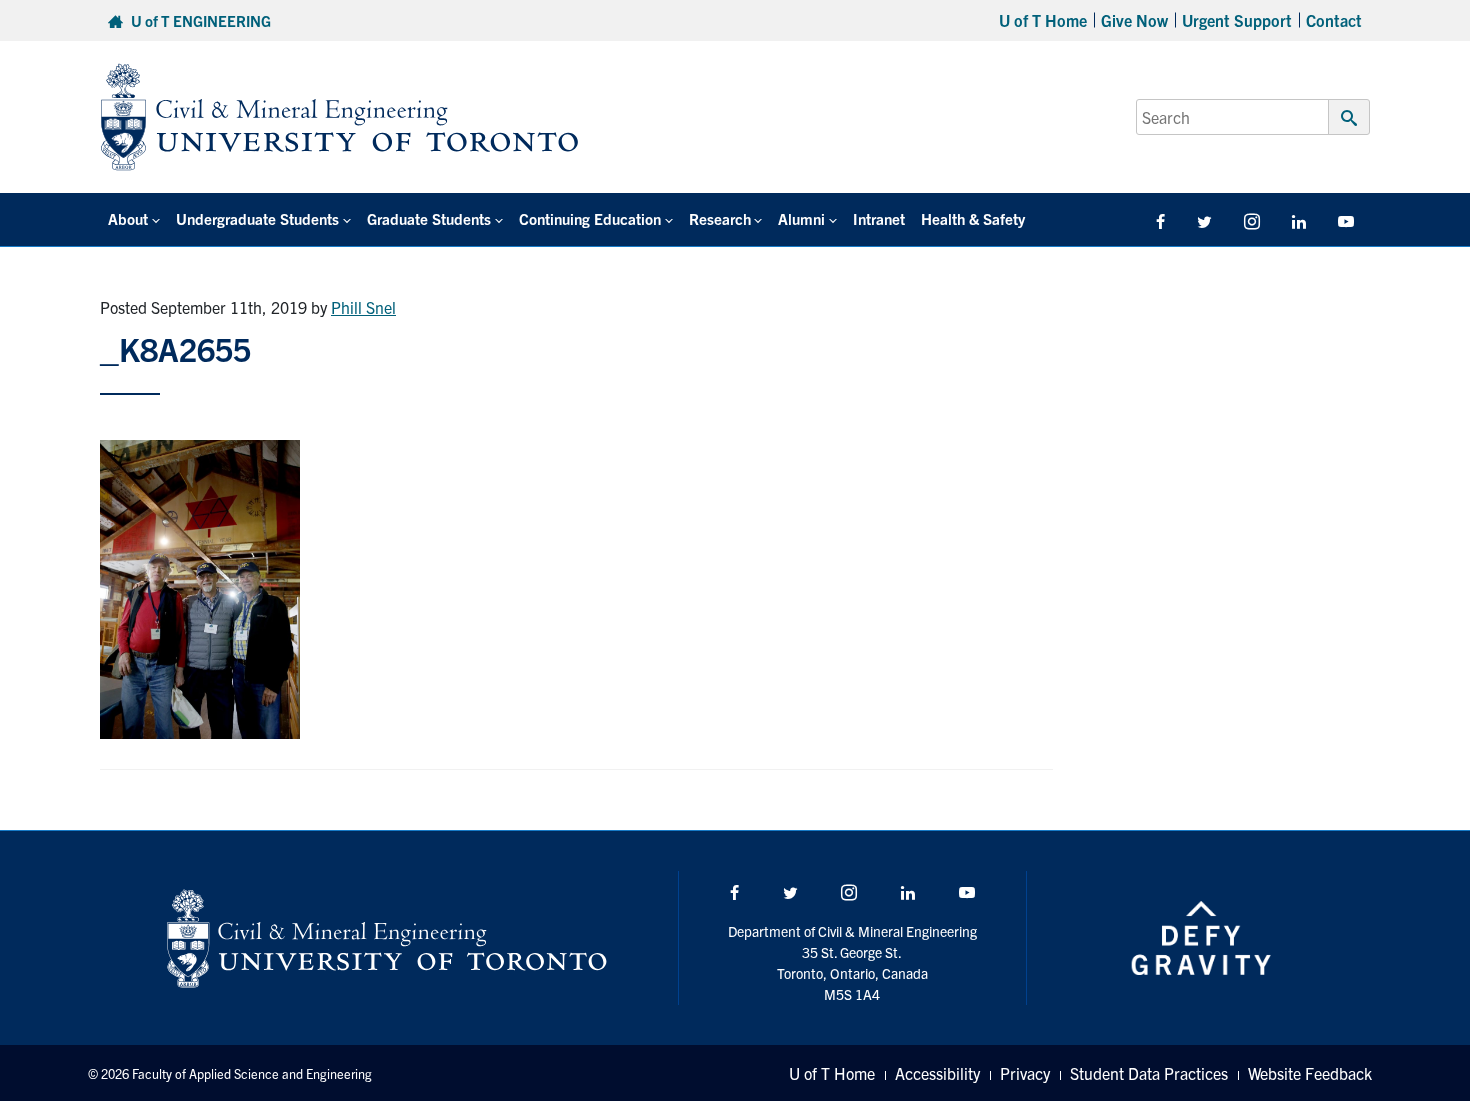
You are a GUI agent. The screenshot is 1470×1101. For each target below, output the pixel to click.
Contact (1334, 20)
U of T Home (1043, 20)
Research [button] (720, 218)
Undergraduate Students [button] (257, 218)
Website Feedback (1310, 1073)
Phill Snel (363, 307)
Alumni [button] (801, 218)
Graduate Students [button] (429, 218)
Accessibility (937, 1073)
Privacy (1025, 1073)
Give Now (1134, 20)
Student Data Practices (1149, 1073)
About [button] (128, 218)
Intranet (879, 218)
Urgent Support (1237, 20)
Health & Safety (973, 218)
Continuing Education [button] (590, 218)
